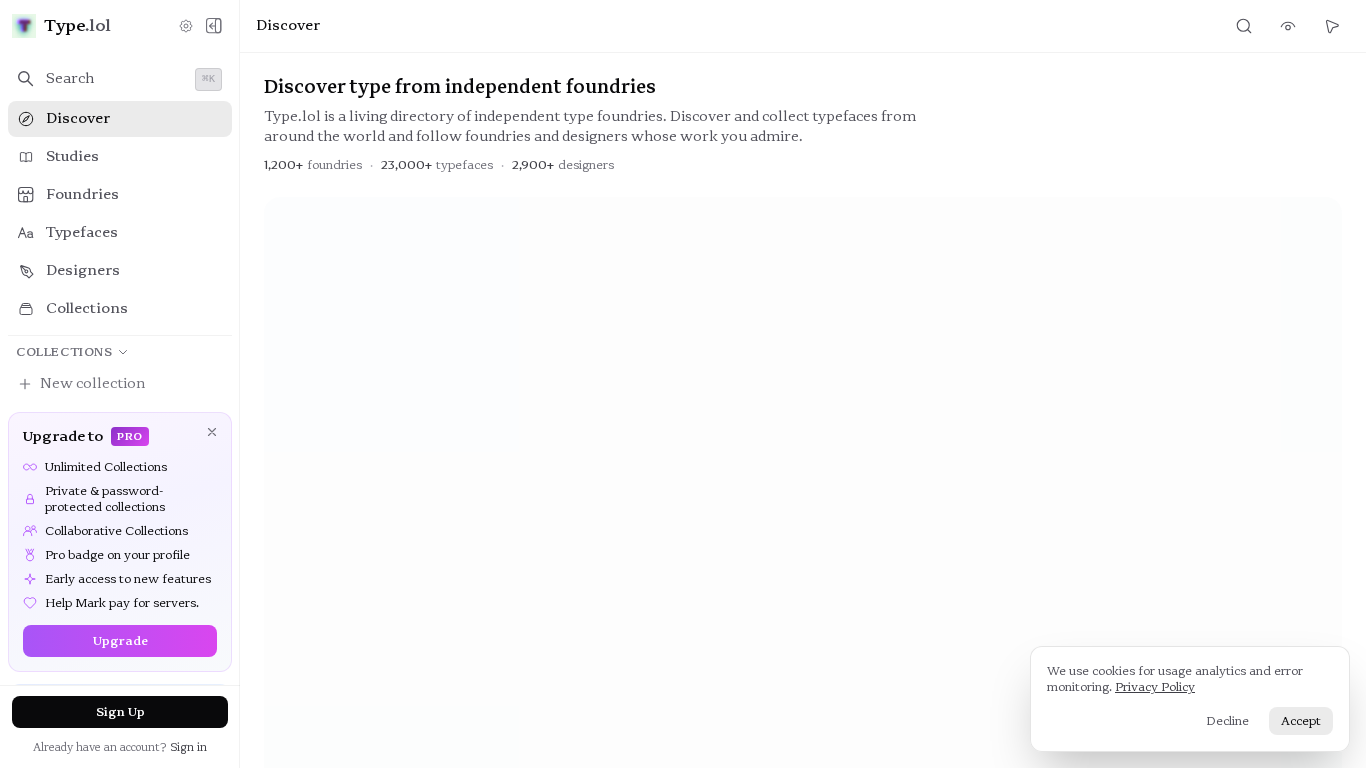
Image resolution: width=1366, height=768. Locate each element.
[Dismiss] (212, 432)
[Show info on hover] (1288, 26)
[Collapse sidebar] (214, 26)
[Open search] (1244, 26)
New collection (92, 383)
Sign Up (120, 712)
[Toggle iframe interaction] (1332, 26)
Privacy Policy (1155, 687)
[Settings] (186, 26)
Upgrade (120, 641)
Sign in (188, 747)
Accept (1301, 721)
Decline (1227, 721)
